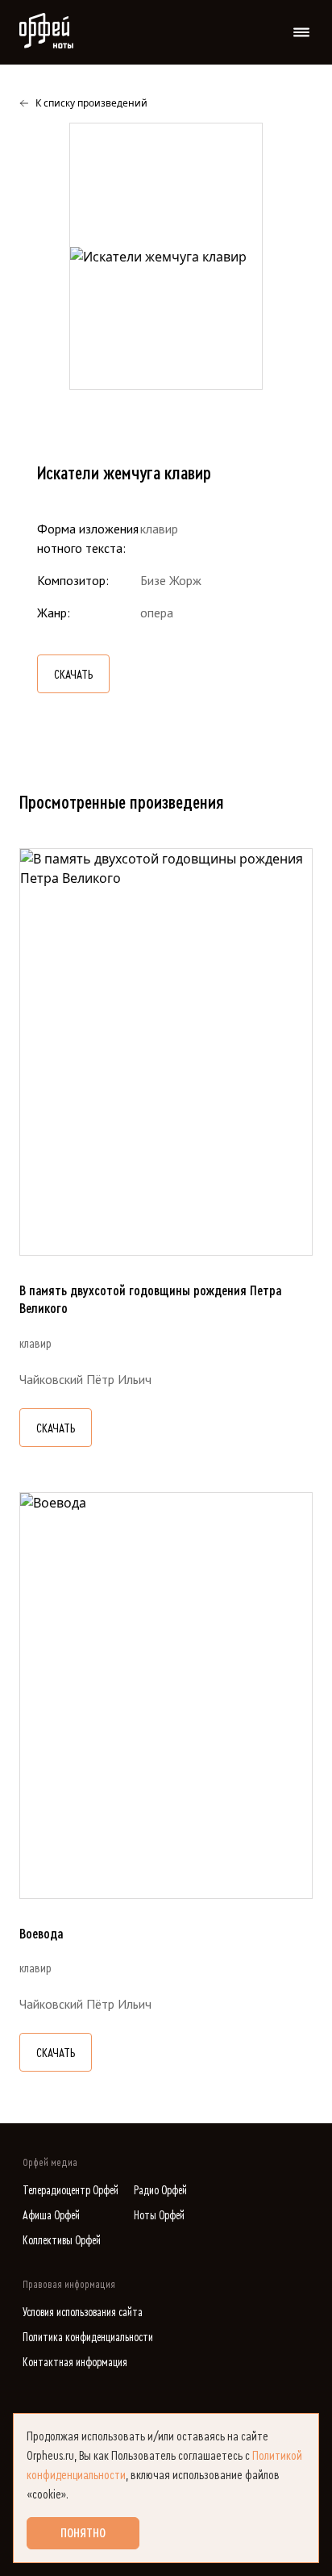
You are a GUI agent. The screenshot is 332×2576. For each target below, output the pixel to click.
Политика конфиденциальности (88, 2338)
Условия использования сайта (83, 2313)
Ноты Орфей (159, 2216)
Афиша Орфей (51, 2216)
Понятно (83, 2533)
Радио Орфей (160, 2191)
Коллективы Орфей (62, 2241)
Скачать (73, 675)
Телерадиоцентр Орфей (71, 2191)
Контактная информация (75, 2363)
